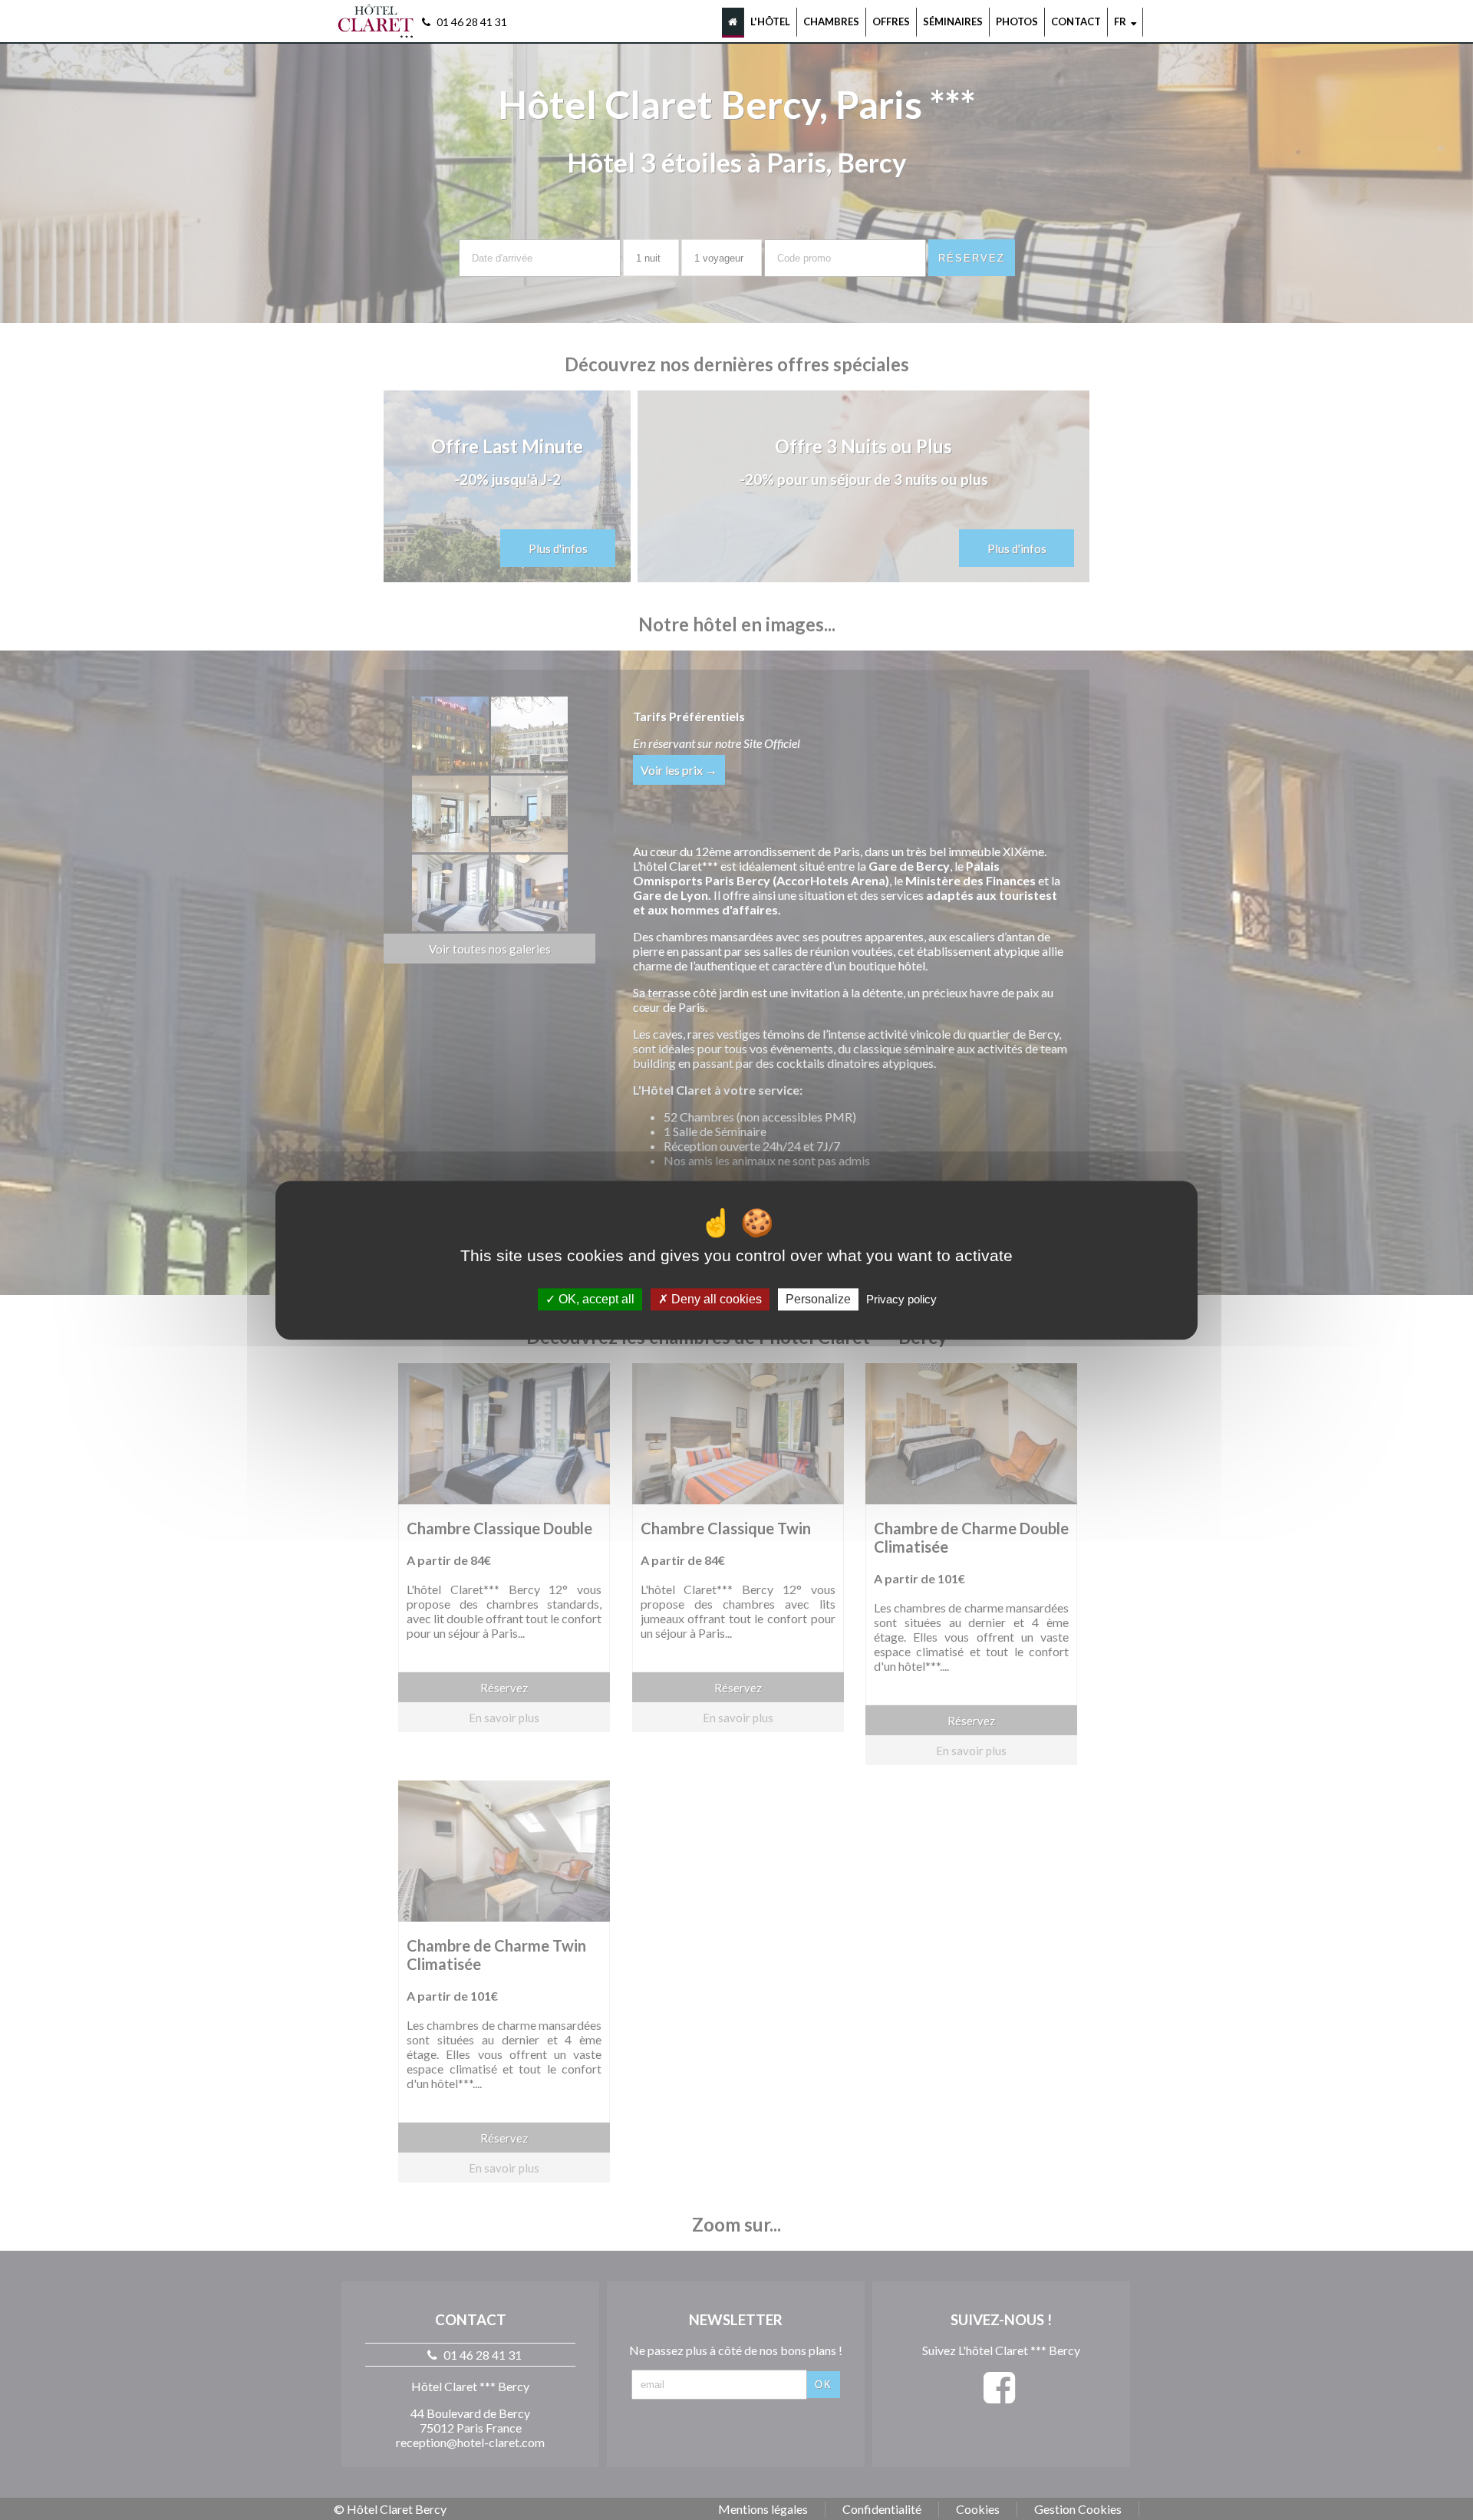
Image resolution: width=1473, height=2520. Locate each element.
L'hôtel (770, 21)
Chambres (831, 21)
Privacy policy (901, 1299)
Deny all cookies (715, 1299)
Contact (1076, 21)
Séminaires (953, 21)
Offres (891, 21)
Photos (1017, 21)
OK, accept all (595, 1299)
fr (1122, 21)
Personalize (818, 1299)
